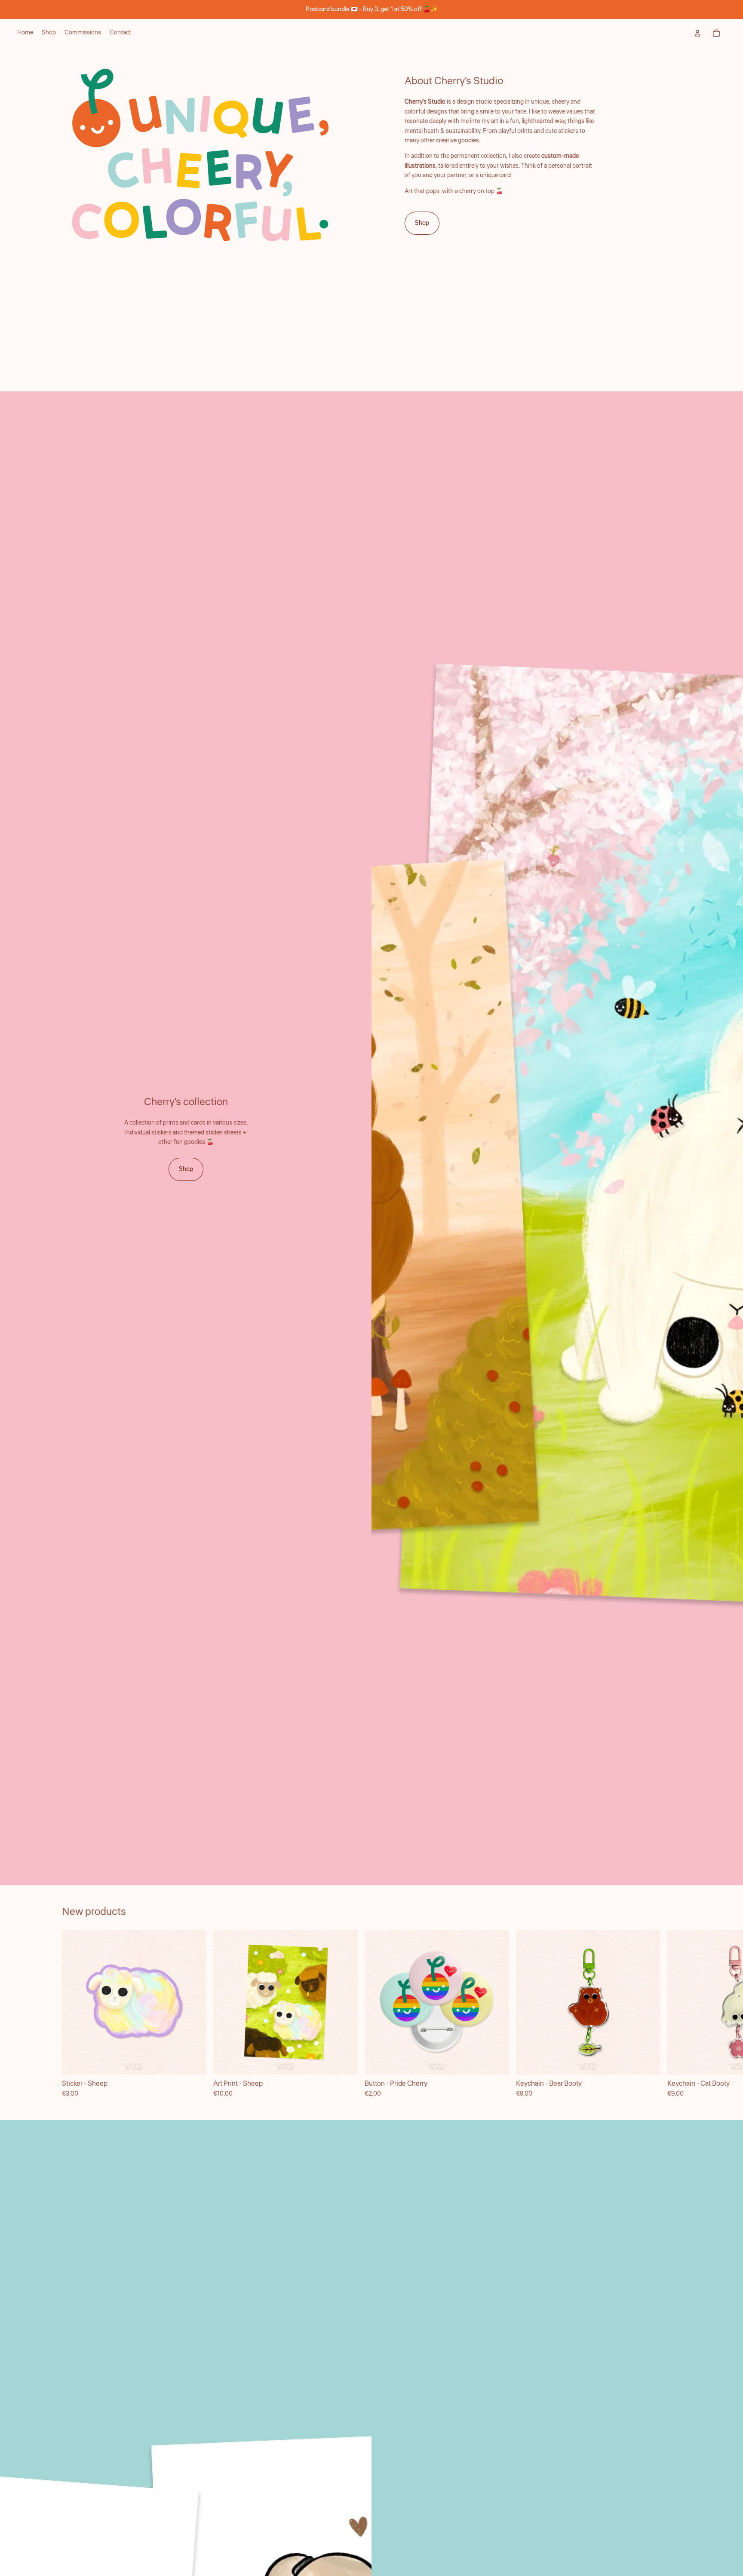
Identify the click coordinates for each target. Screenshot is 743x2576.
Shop (422, 223)
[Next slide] (672, 2014)
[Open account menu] (697, 33)
